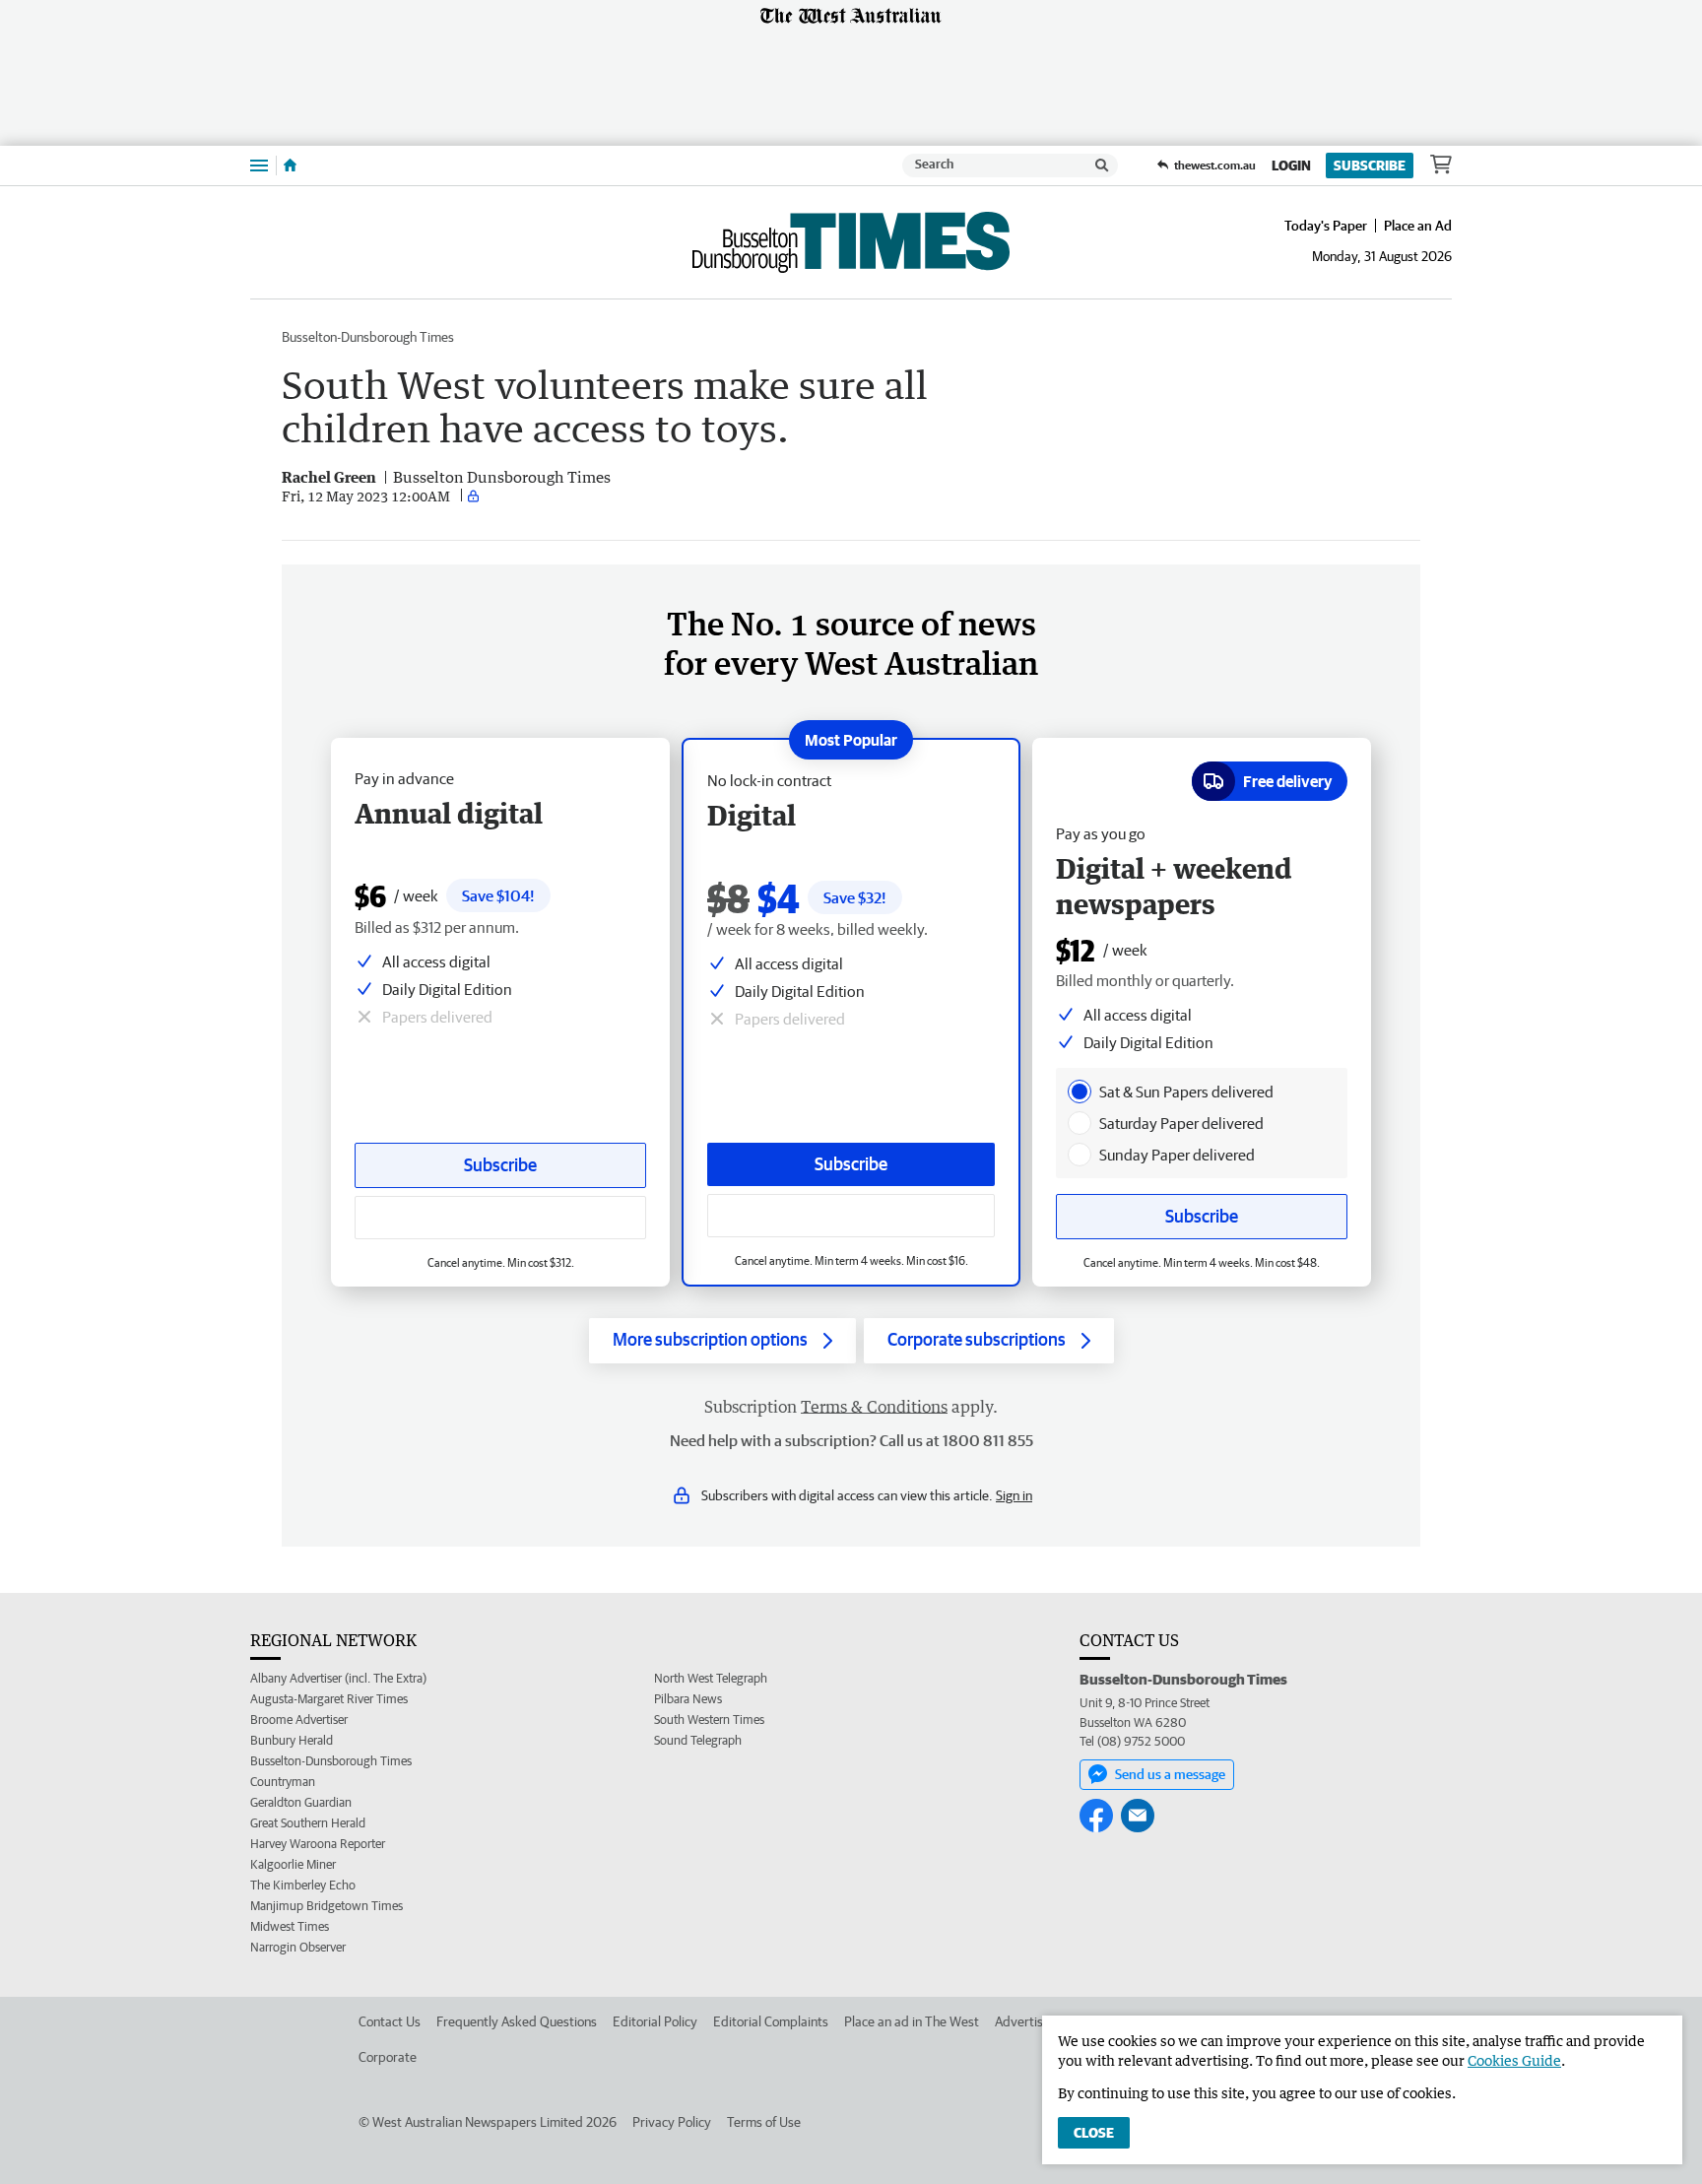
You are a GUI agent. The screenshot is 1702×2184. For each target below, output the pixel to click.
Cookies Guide (1514, 2060)
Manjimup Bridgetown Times (327, 1906)
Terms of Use (764, 2122)
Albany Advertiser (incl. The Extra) (338, 1678)
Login (1291, 165)
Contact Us (390, 2021)
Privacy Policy (672, 2122)
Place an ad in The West (912, 2021)
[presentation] (1080, 1092)
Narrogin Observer (298, 1947)
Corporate (388, 2057)
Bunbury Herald (292, 1740)
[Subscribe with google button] (851, 1216)
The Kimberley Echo (303, 1885)
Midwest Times (290, 1926)
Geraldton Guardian (301, 1802)
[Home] (290, 165)
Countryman (283, 1782)
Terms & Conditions (874, 1407)
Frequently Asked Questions (517, 2021)
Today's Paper (1326, 226)
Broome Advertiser (299, 1720)
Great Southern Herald (308, 1823)
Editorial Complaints (771, 2021)
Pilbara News (688, 1699)
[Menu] (259, 165)
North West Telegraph (711, 1678)
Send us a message (1170, 1774)
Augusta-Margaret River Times (329, 1699)
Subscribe (1370, 165)
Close (1094, 2133)
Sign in (1014, 1495)
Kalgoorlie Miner (293, 1864)
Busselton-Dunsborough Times (368, 337)
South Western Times (709, 1720)
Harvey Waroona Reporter (318, 1844)
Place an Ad (1418, 226)
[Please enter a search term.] (1102, 165)
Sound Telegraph (698, 1740)
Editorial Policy (655, 2021)
